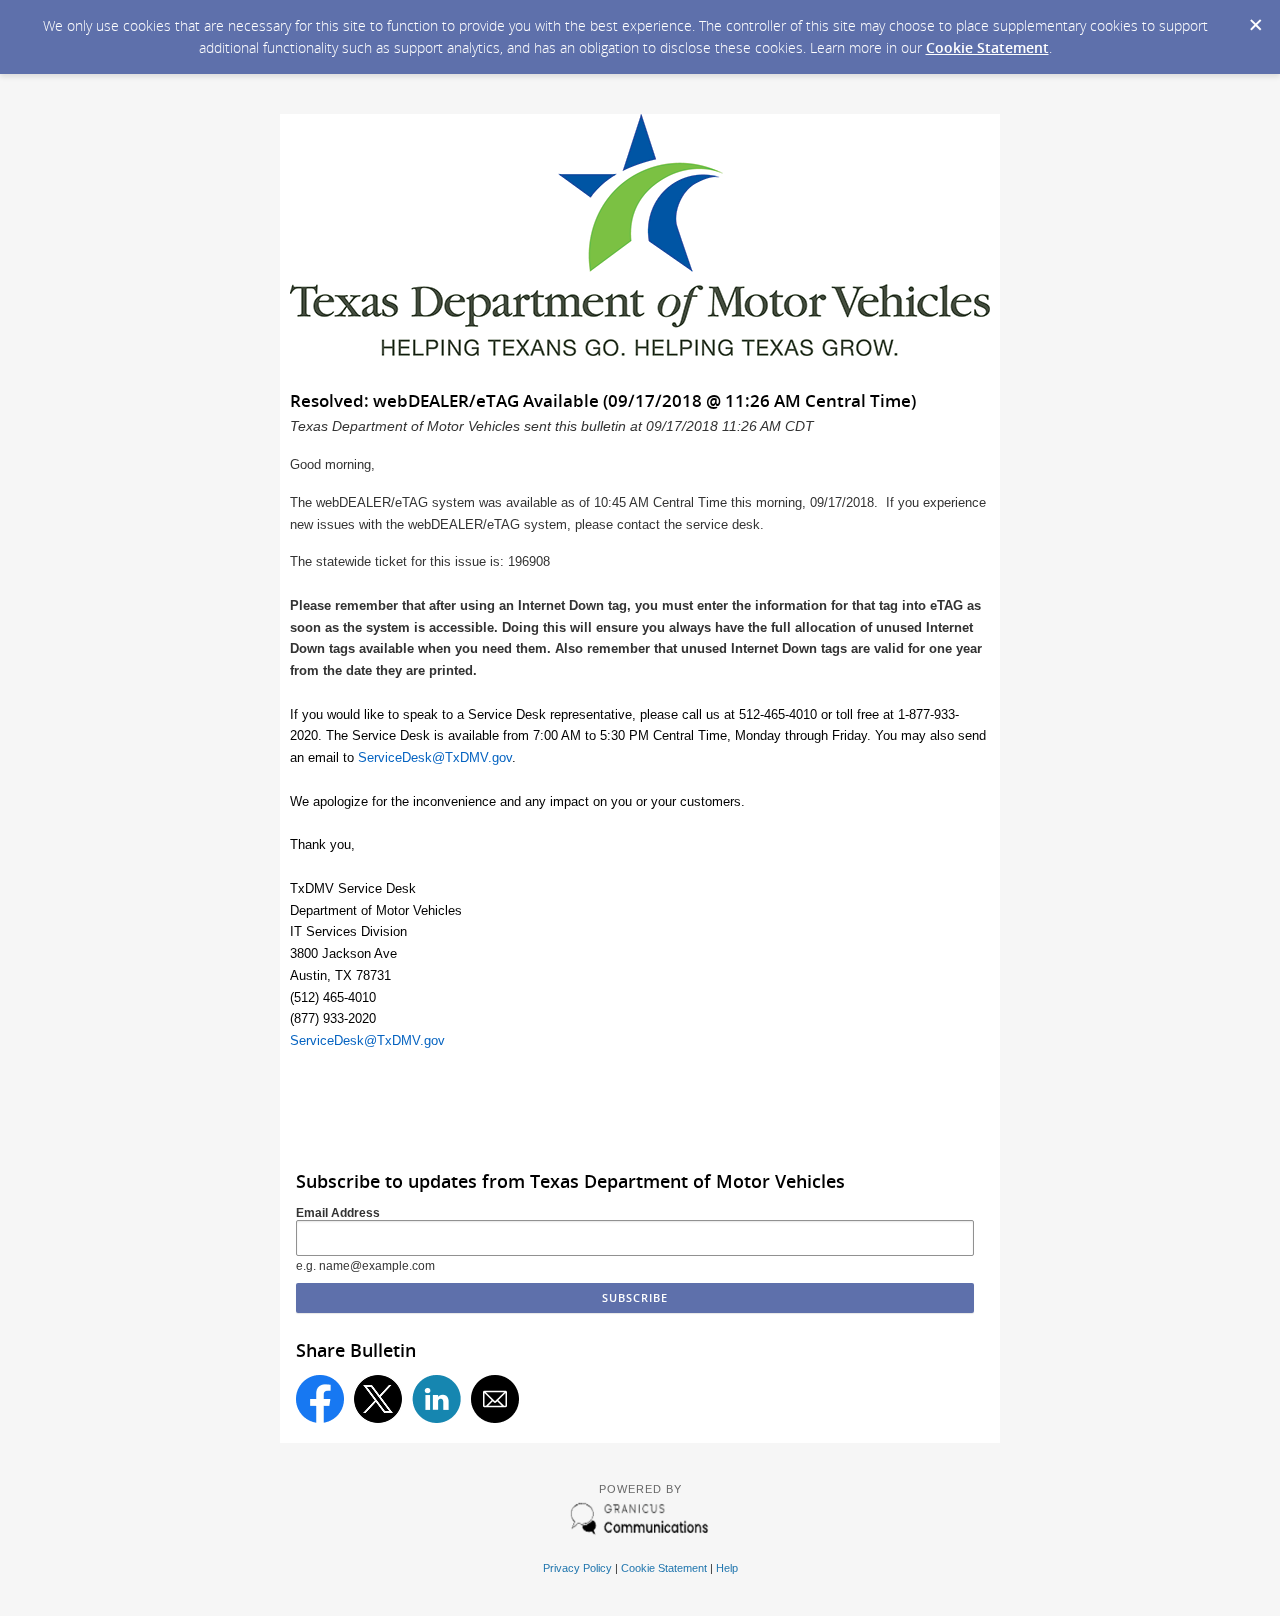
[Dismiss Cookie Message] (1255, 19)
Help (727, 1568)
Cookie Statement (987, 47)
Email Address (338, 1213)
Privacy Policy (577, 1568)
